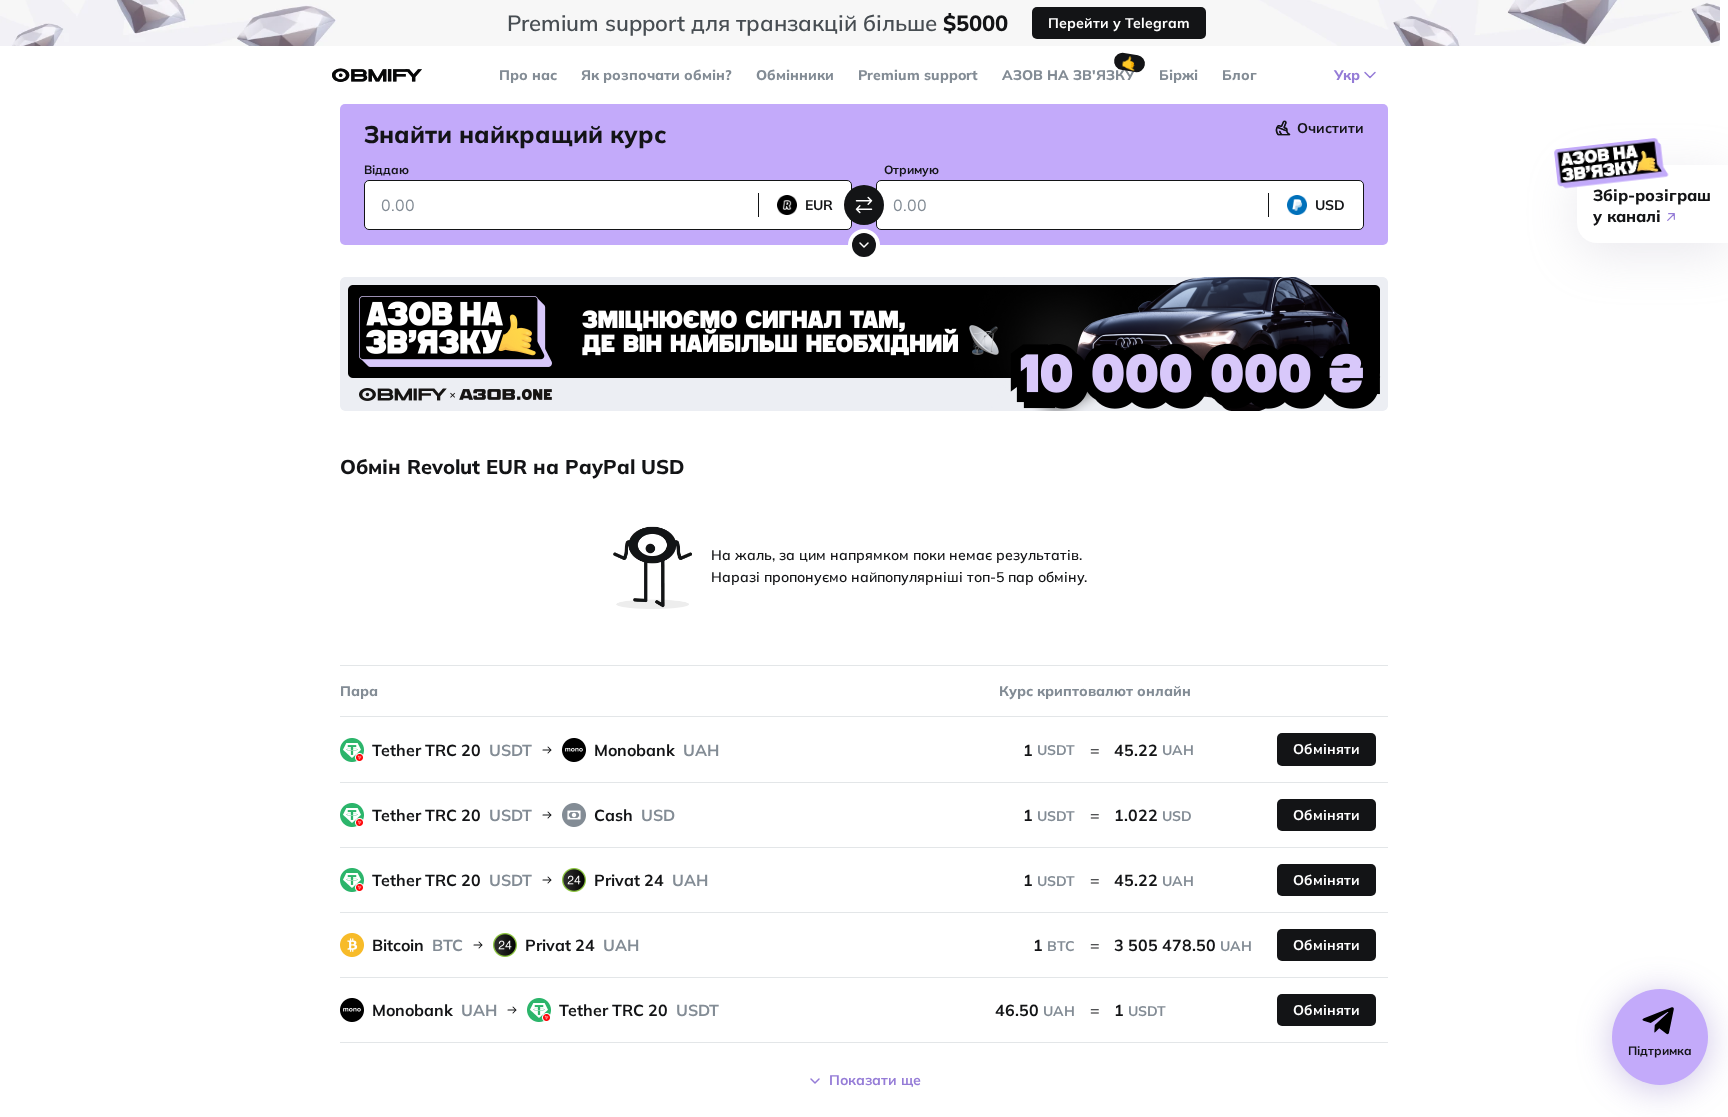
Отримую (911, 169)
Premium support (918, 75)
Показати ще (875, 1080)
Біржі (1178, 75)
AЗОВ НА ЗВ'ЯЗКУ (1068, 75)
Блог (1239, 75)
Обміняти (1326, 749)
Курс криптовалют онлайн (1095, 691)
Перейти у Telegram (1119, 23)
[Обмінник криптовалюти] (377, 75)
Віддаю (386, 169)
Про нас (528, 75)
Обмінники (795, 75)
